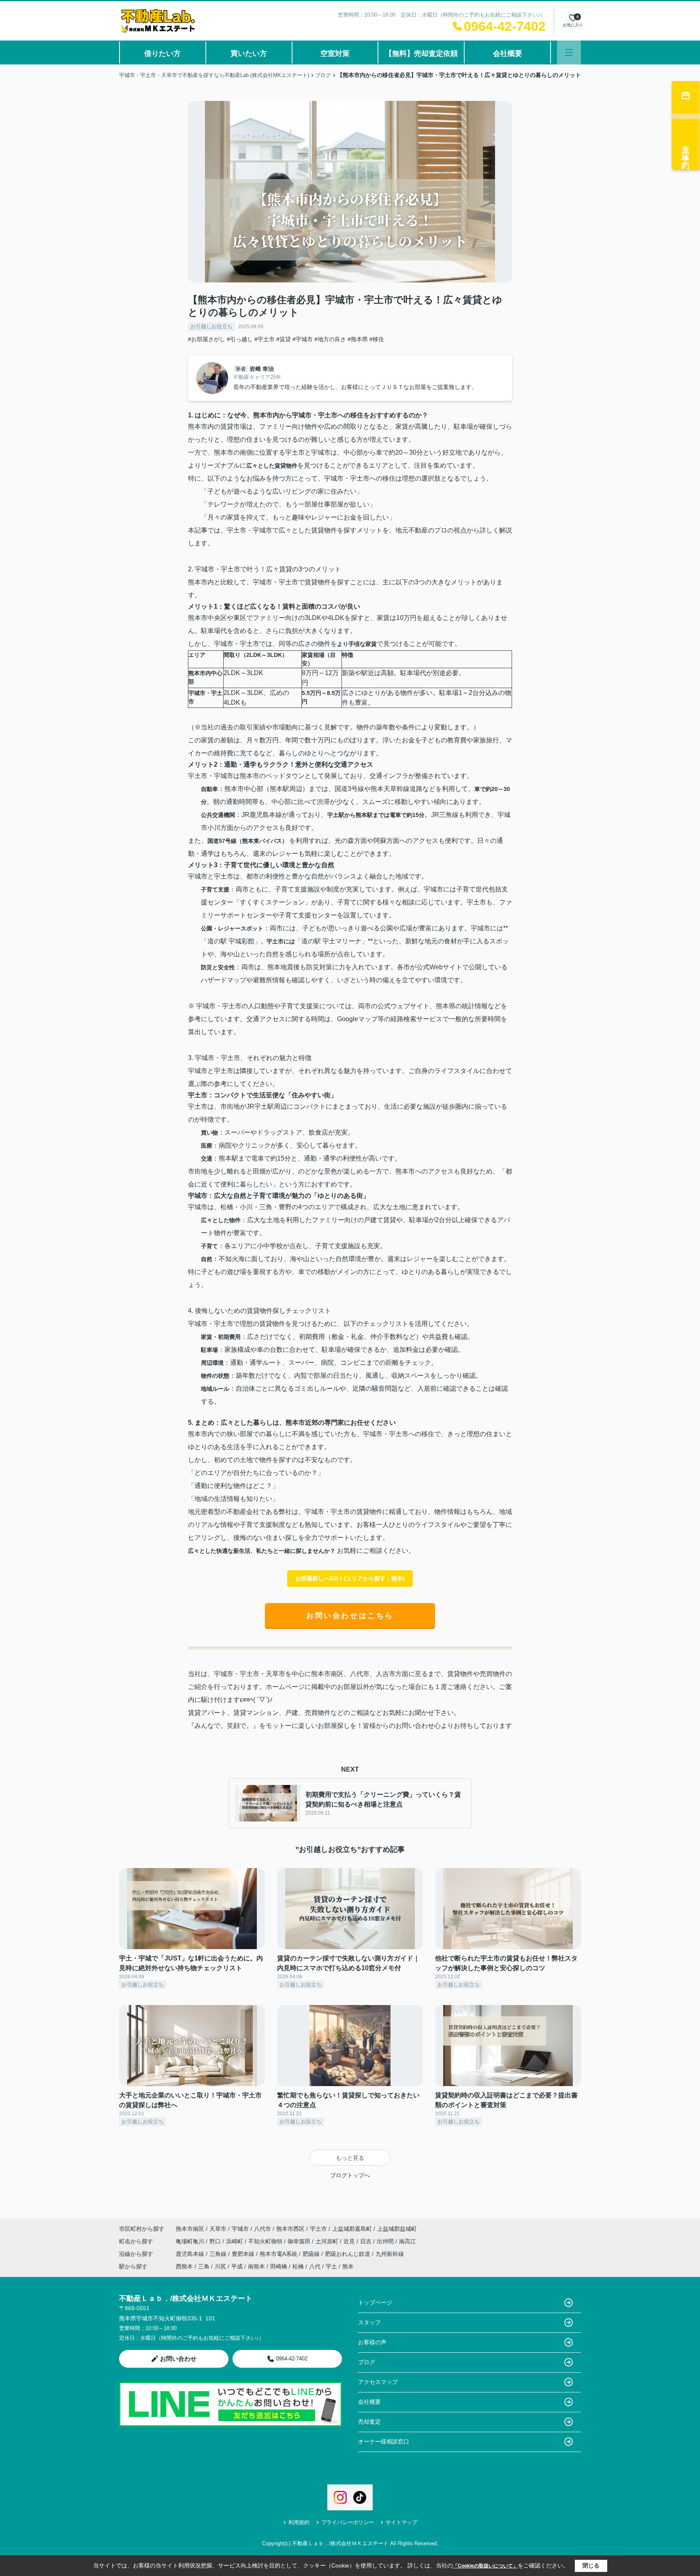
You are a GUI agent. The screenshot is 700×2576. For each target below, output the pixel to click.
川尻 (220, 2266)
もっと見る (350, 2158)
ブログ (367, 2362)
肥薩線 (312, 2254)
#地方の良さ (330, 339)
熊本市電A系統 (279, 2254)
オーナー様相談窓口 (384, 2441)
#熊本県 (358, 339)
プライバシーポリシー (348, 2522)
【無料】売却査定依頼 (421, 53)
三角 (204, 2266)
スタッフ (369, 2322)
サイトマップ (401, 2522)
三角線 (219, 2254)
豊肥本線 (244, 2254)
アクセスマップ (378, 2382)
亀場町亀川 (191, 2241)
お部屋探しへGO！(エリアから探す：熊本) (350, 1578)
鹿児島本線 (191, 2254)
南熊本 (256, 2266)
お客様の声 (372, 2342)
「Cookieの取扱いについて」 (485, 2566)
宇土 (331, 2266)
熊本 (348, 2266)
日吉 (367, 2241)
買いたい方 (249, 53)
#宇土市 (265, 339)
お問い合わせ (178, 2359)
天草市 (218, 2229)
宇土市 (318, 2229)
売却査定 (369, 2422)
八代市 (262, 2229)
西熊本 (184, 2266)
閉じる (591, 2565)
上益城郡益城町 (397, 2229)
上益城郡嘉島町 (352, 2229)
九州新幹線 (390, 2254)
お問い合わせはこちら (350, 1616)
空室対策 (335, 53)
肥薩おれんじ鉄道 (348, 2254)
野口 (216, 2241)
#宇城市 (303, 339)
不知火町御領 (266, 2241)
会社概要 (508, 53)
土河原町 (328, 2241)
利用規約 (299, 2522)
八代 (315, 2266)
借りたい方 (162, 53)
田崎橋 (279, 2266)
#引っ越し (240, 339)
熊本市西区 (290, 2229)
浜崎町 (235, 2241)
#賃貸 (284, 339)
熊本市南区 (190, 2229)
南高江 (408, 2241)
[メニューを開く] (569, 52)
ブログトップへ (350, 2175)
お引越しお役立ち (211, 326)
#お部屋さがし (207, 339)
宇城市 (240, 2229)
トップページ (375, 2302)
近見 (350, 2241)
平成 (237, 2266)
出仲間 (386, 2241)
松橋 (298, 2266)
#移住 (377, 339)
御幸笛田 (300, 2241)
